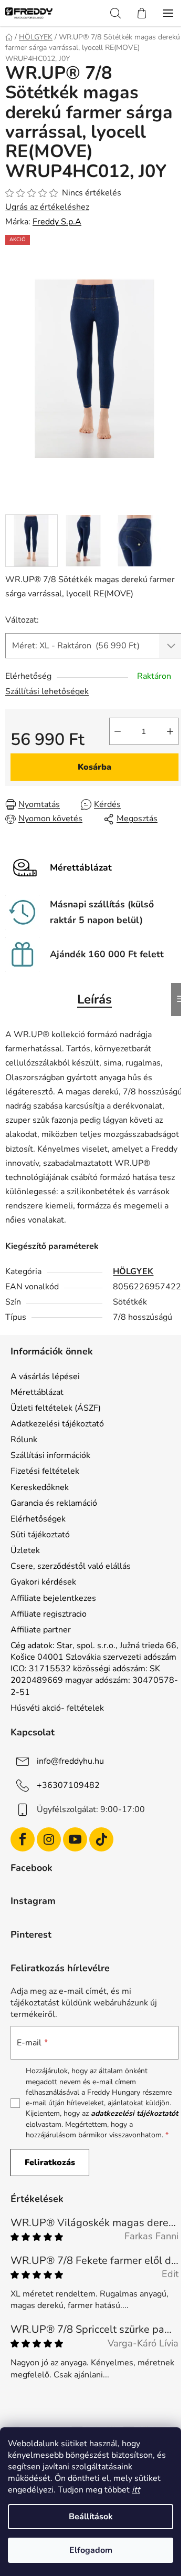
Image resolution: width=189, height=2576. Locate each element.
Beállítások (91, 2517)
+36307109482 (68, 1785)
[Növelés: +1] (170, 731)
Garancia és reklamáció (54, 1503)
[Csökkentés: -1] (118, 731)
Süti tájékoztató (40, 1535)
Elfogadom (91, 2550)
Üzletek (25, 1550)
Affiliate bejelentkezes (53, 1598)
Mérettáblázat (37, 1392)
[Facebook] (23, 1839)
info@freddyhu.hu (70, 1761)
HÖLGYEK (133, 1271)
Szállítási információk (50, 1455)
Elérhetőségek (38, 1519)
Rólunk (24, 1440)
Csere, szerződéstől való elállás (71, 1566)
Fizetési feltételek (45, 1471)
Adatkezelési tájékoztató (57, 1424)
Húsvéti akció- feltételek (57, 1708)
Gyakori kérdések (43, 1582)
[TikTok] (101, 1839)
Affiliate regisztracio (49, 1614)
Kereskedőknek (40, 1487)
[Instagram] (49, 1839)
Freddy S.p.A (57, 222)
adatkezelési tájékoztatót (134, 2113)
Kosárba (94, 767)
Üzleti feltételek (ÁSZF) (56, 1408)
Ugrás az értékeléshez (47, 207)
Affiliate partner (41, 1630)
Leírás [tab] (94, 999)
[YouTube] (75, 1839)
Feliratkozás (50, 2163)
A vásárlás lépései (45, 1377)
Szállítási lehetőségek (47, 691)
